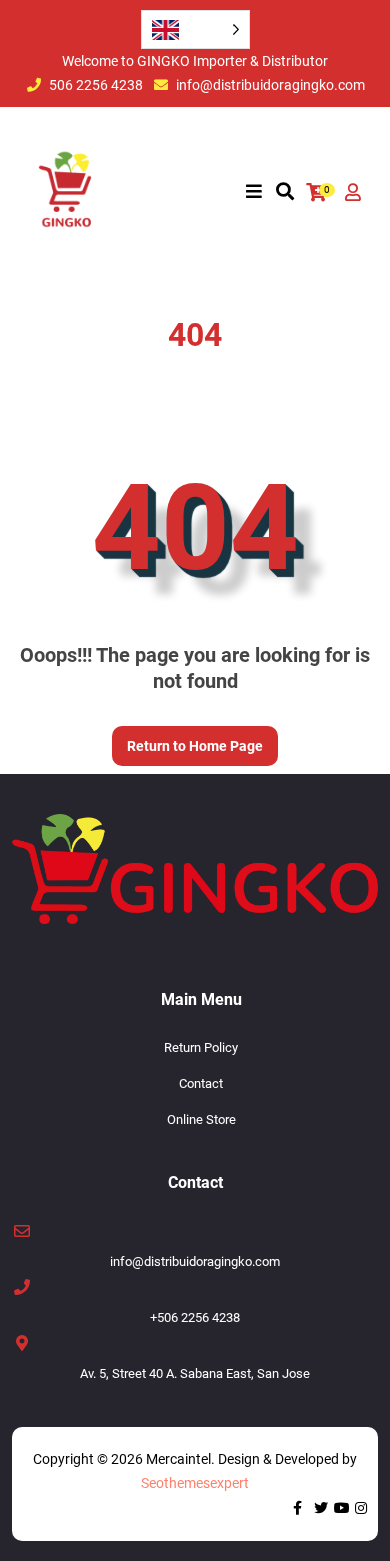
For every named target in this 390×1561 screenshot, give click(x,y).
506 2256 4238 (96, 85)
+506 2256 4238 (195, 1317)
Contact (201, 1083)
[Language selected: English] (195, 29)
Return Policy (201, 1047)
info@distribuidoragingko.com (270, 85)
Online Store (201, 1119)
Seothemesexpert (195, 1483)
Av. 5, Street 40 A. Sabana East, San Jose (195, 1373)
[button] (254, 192)
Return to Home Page (187, 740)
